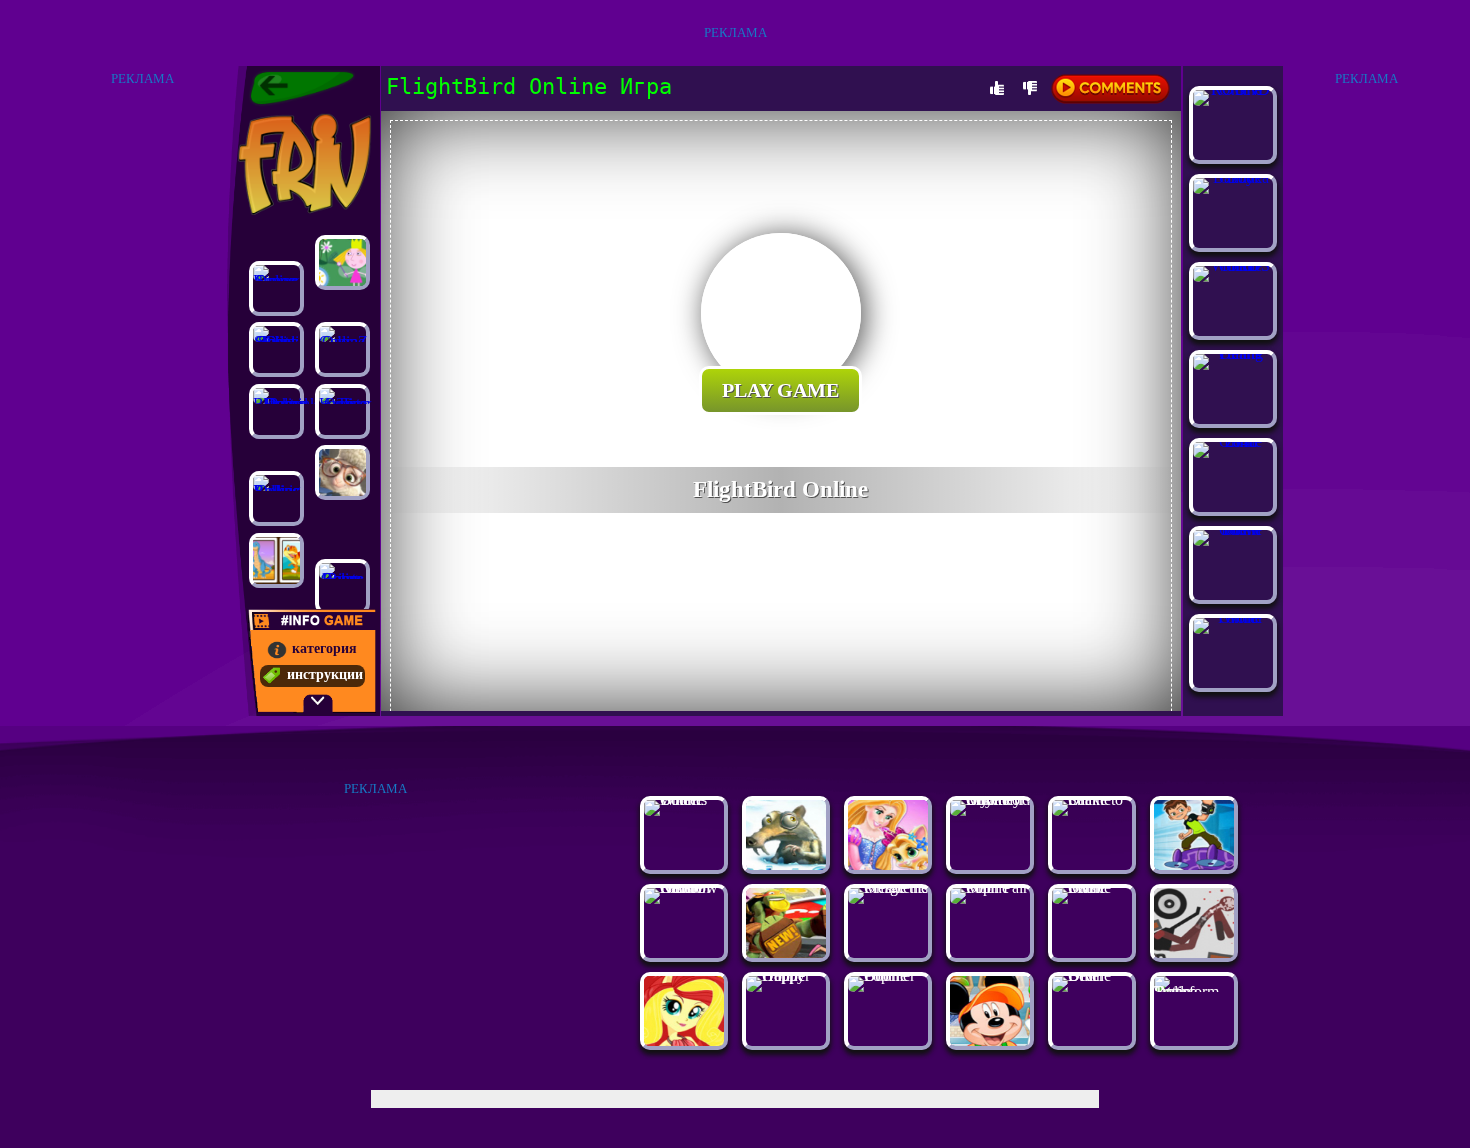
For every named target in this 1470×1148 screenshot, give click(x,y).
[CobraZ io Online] (342, 349)
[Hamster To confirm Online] (342, 411)
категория (324, 648)
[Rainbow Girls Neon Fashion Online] (684, 887)
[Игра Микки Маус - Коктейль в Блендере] (990, 1040)
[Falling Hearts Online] (1233, 353)
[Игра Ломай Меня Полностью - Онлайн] (1194, 952)
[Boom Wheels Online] (684, 799)
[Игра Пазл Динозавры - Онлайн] (276, 560)
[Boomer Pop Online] (888, 975)
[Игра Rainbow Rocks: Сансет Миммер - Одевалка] (684, 1040)
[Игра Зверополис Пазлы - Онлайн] (342, 472)
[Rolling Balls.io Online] (276, 498)
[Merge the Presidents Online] (888, 887)
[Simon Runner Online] (276, 288)
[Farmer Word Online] (1233, 617)
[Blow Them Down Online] (1233, 529)
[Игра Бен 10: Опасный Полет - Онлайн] (1194, 864)
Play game (780, 390)
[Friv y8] (302, 164)
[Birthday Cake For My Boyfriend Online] (990, 799)
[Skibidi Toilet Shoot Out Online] (276, 349)
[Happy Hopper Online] (786, 975)
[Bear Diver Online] (1092, 975)
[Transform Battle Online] (1194, 991)
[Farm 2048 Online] (1233, 441)
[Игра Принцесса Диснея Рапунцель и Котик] (888, 864)
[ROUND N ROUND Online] (1233, 89)
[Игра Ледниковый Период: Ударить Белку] (786, 864)
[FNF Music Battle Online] (1092, 887)
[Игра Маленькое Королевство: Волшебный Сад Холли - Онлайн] (342, 262)
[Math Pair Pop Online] (990, 887)
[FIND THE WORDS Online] (1233, 265)
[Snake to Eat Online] (1092, 799)
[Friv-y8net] (302, 88)
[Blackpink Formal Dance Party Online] (276, 411)
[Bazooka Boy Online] (1233, 177)
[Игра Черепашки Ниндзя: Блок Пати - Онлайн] (786, 952)
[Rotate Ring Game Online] (342, 586)
